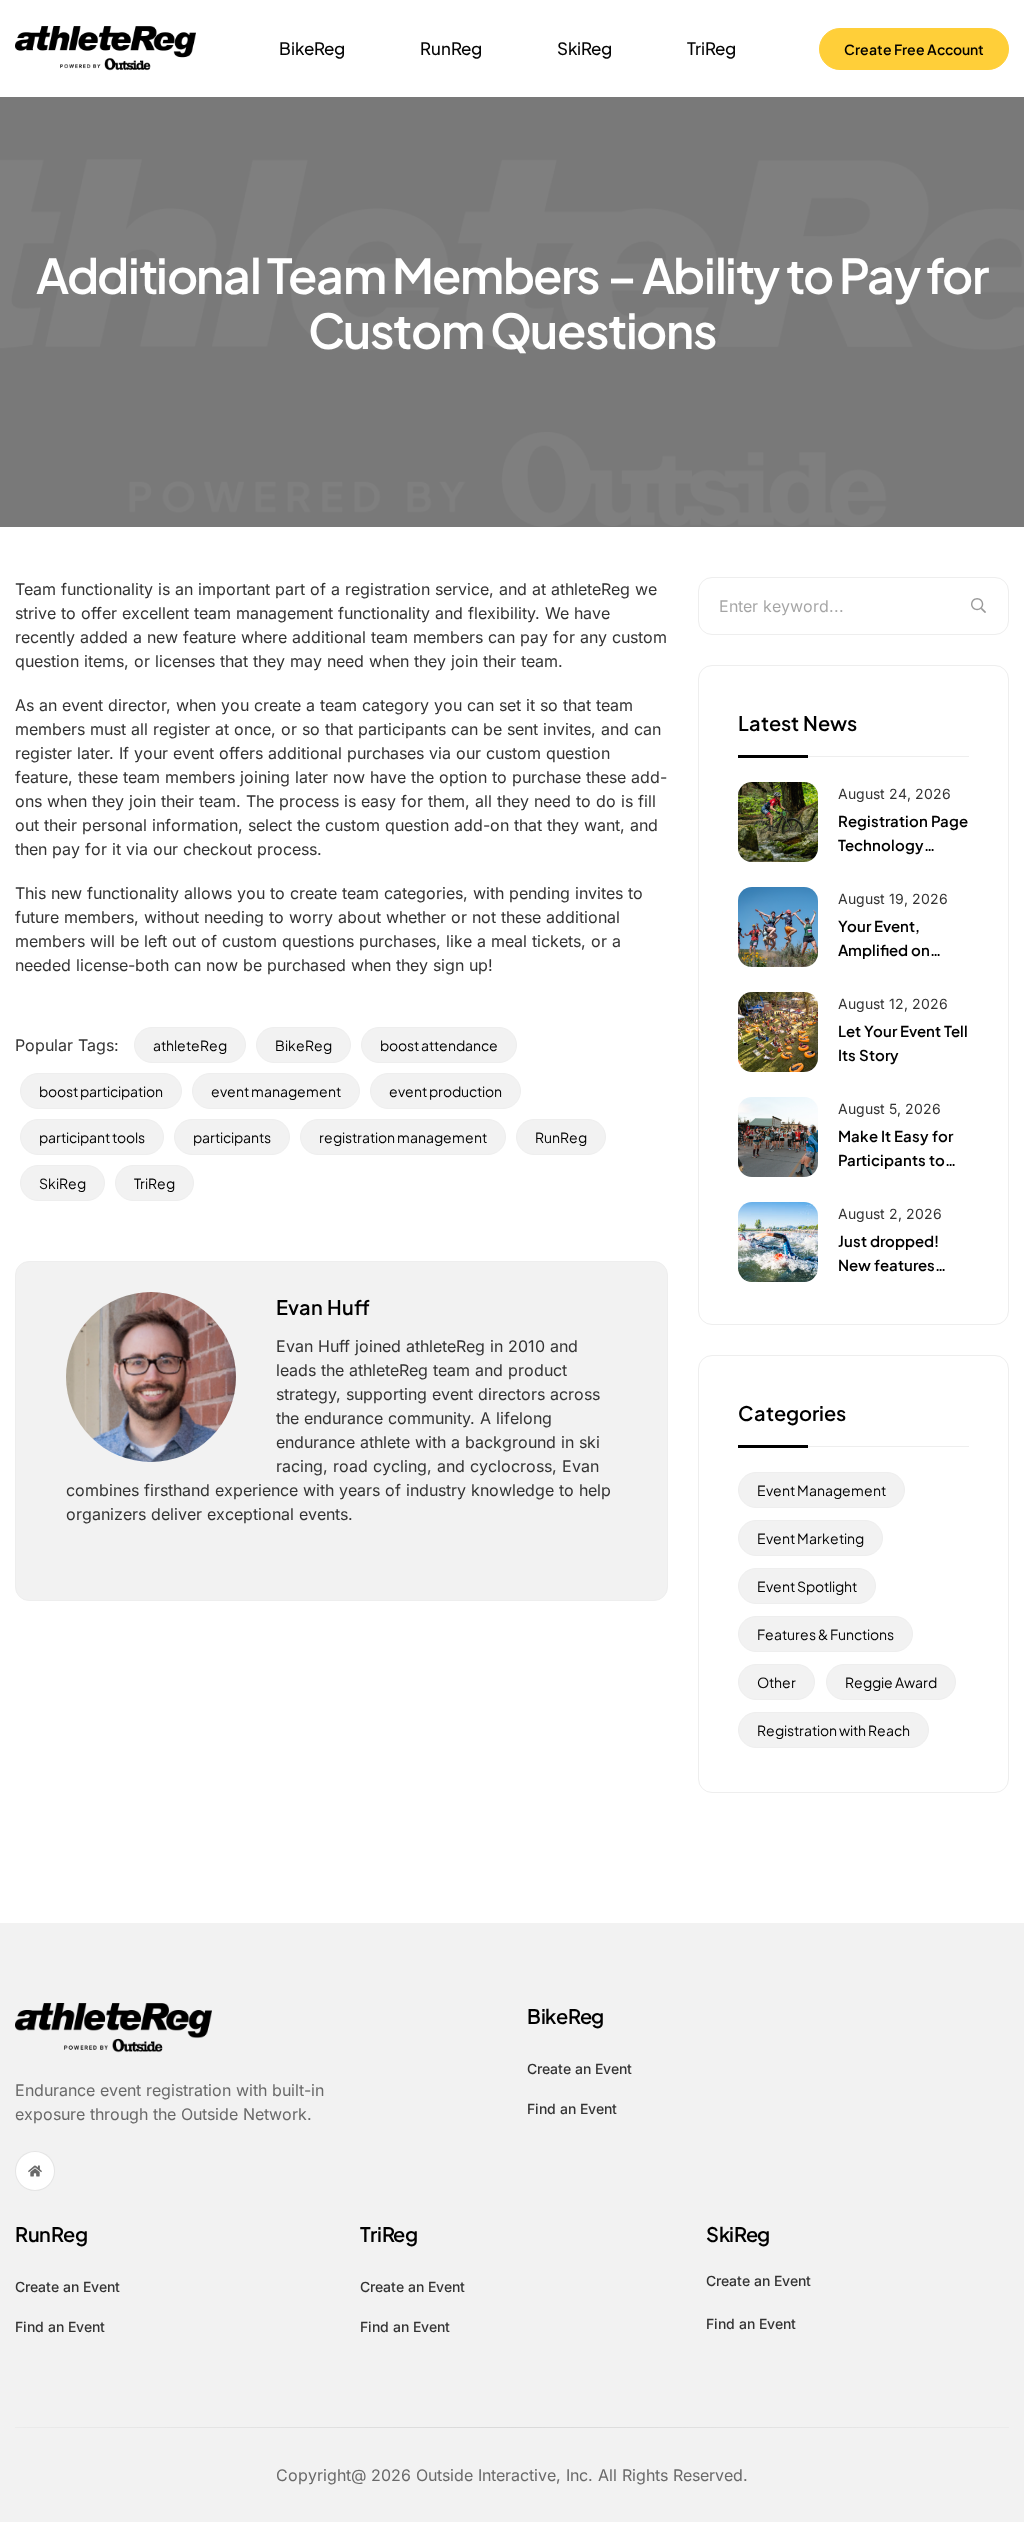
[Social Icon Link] (35, 2171)
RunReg (451, 48)
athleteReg (190, 1045)
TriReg (711, 48)
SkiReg (584, 48)
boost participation (101, 1091)
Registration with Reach (833, 1730)
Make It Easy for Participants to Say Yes (895, 1159)
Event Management (821, 1490)
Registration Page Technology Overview (903, 844)
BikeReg (312, 48)
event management (276, 1091)
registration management (403, 1137)
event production (445, 1091)
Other (776, 1682)
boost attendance (439, 1045)
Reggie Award (891, 1682)
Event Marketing (810, 1538)
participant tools (92, 1137)
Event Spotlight (807, 1586)
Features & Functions (825, 1634)
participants (232, 1137)
